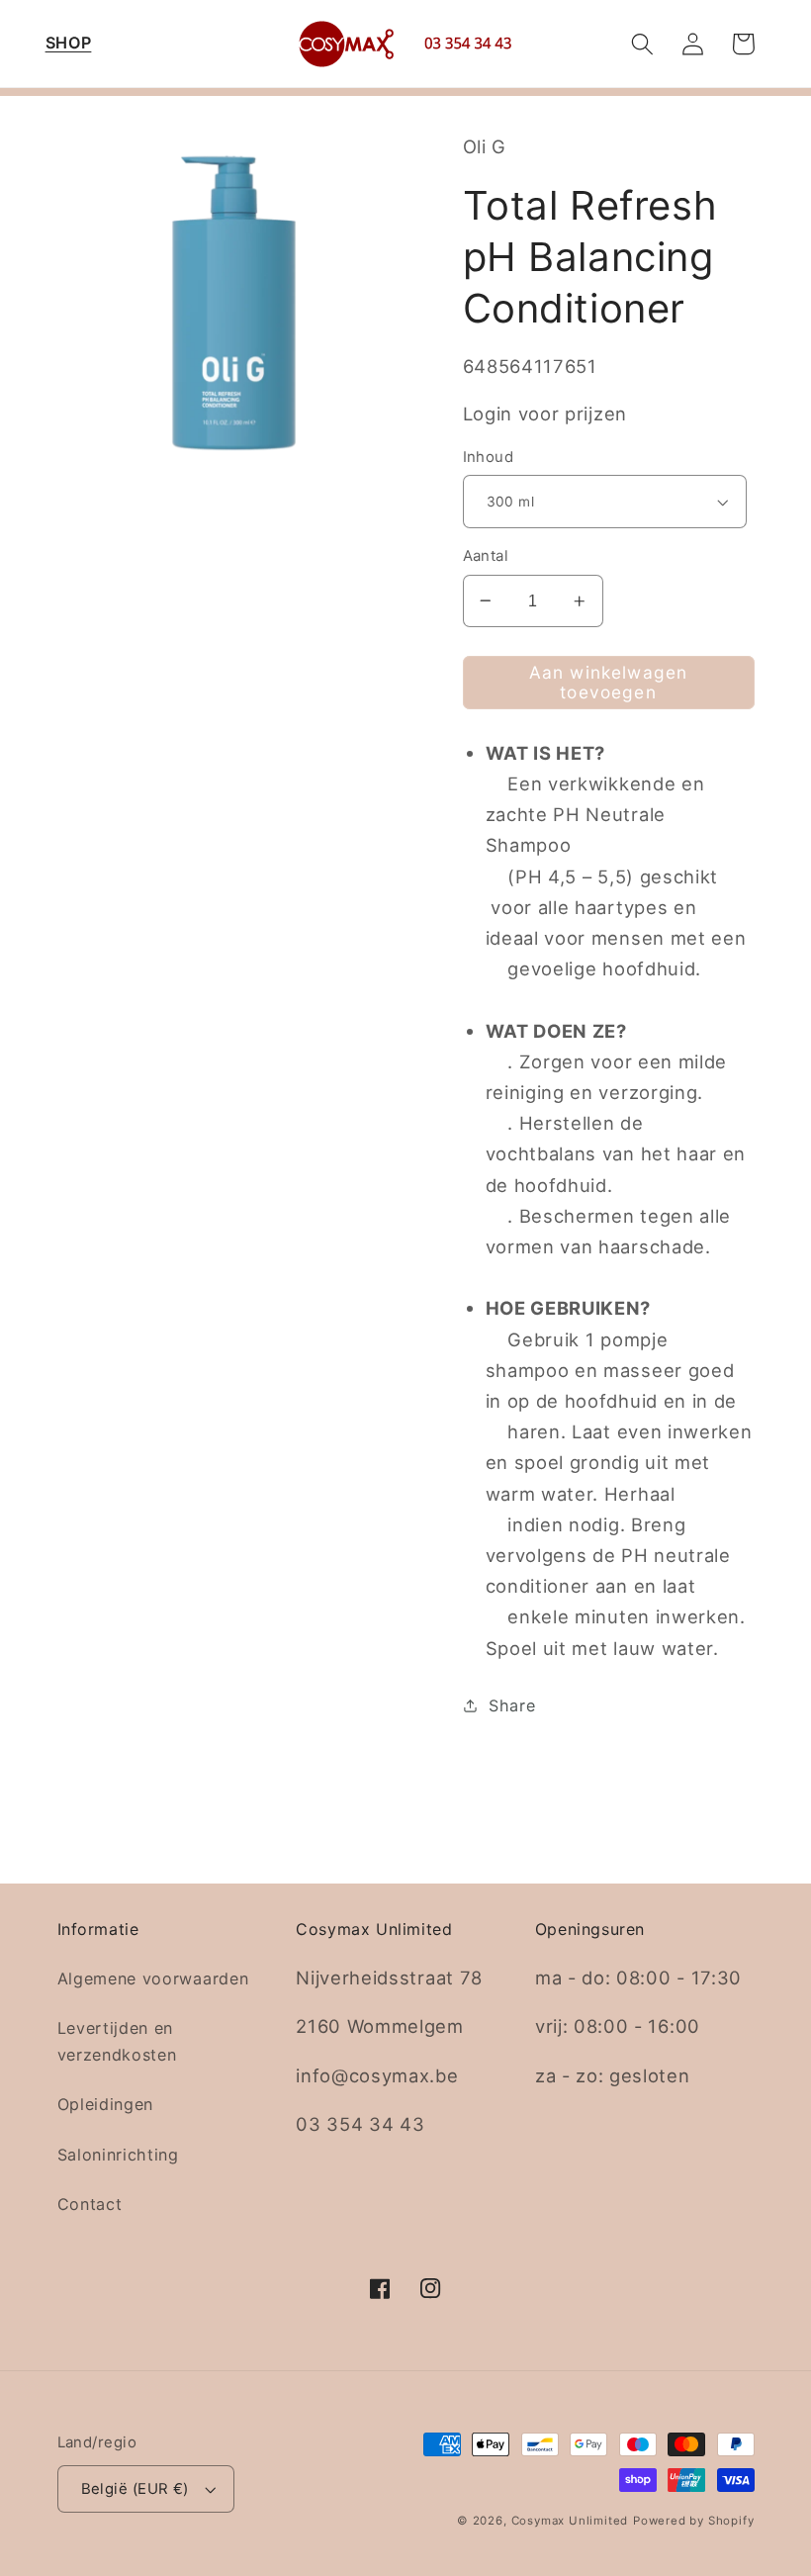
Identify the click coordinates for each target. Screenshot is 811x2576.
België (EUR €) (135, 2489)
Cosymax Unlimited (570, 2521)
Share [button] (512, 1705)
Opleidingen (106, 2104)
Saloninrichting (118, 2155)
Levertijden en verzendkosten (117, 2041)
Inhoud (489, 457)
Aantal (486, 556)
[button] (69, 44)
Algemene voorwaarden (153, 1978)
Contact (90, 2204)
